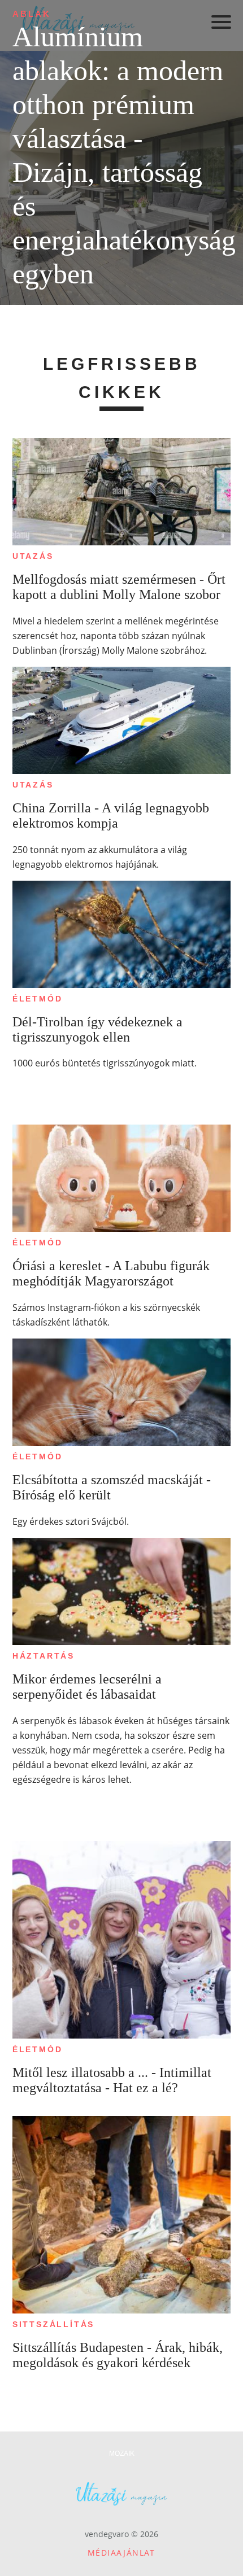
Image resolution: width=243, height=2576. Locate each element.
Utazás (33, 556)
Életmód (38, 999)
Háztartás (44, 1656)
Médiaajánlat (121, 2553)
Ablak (32, 14)
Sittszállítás (53, 2324)
